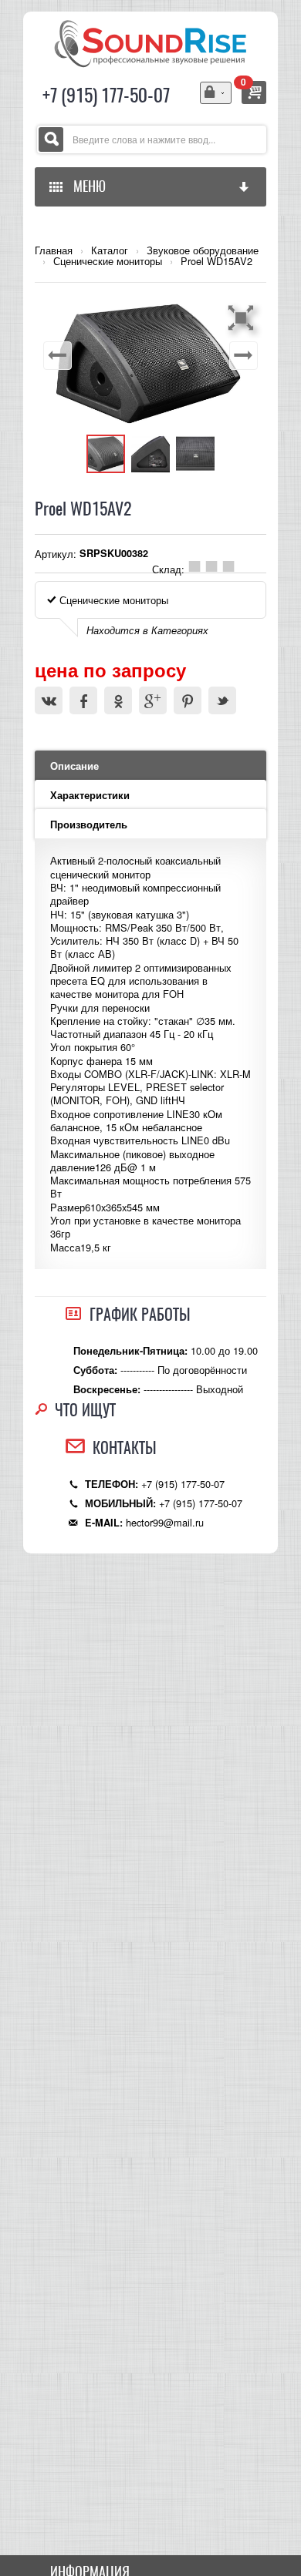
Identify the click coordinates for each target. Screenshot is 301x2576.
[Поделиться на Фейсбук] (83, 700)
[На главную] (150, 42)
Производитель (89, 825)
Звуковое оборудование (203, 250)
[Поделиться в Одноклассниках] (118, 700)
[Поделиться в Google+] (153, 700)
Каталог (110, 250)
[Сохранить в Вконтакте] (49, 700)
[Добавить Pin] (188, 700)
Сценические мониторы (108, 261)
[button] (243, 317)
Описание (74, 766)
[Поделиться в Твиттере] (222, 700)
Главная (54, 250)
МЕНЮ (86, 186)
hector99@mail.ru (165, 1522)
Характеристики (90, 795)
